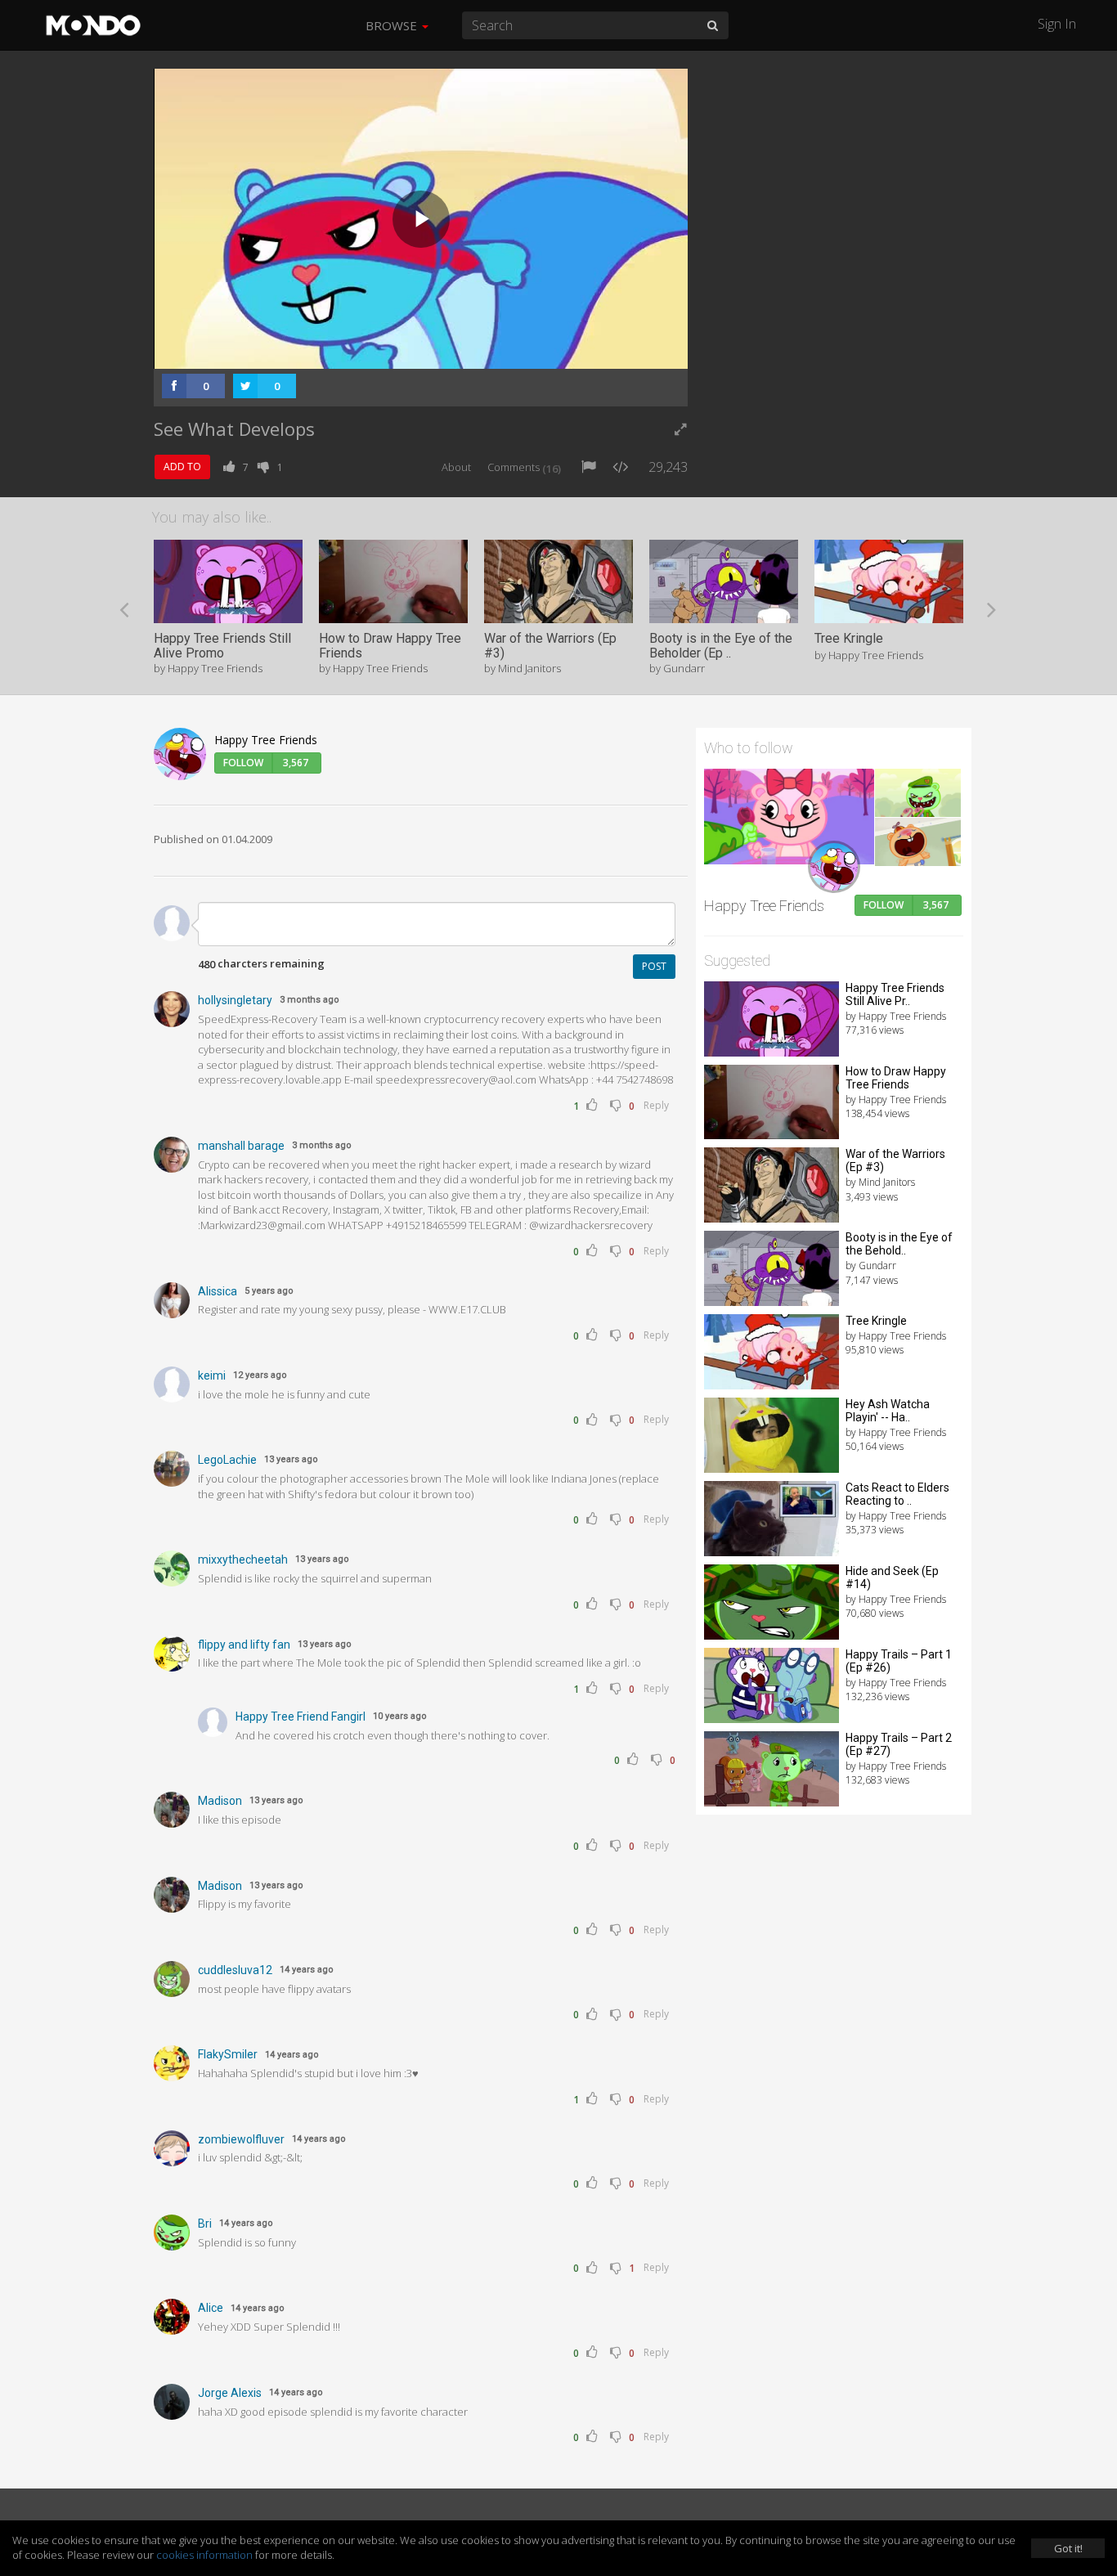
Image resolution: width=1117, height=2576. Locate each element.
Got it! (1068, 2548)
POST (654, 966)
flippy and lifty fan (244, 1645)
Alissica (218, 1291)
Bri (205, 2224)
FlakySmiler (228, 2054)
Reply (656, 1105)
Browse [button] (393, 25)
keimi (212, 1376)
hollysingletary (235, 1000)
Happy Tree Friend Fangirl (301, 1717)
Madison (220, 1801)
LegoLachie (227, 1460)
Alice (211, 2308)
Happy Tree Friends (266, 740)
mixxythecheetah (243, 1560)
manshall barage (241, 1146)
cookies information (204, 2555)
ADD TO (182, 467)
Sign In (1057, 24)
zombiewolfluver (241, 2139)
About (456, 467)
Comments (524, 467)
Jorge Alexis (230, 2393)
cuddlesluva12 (235, 1970)
